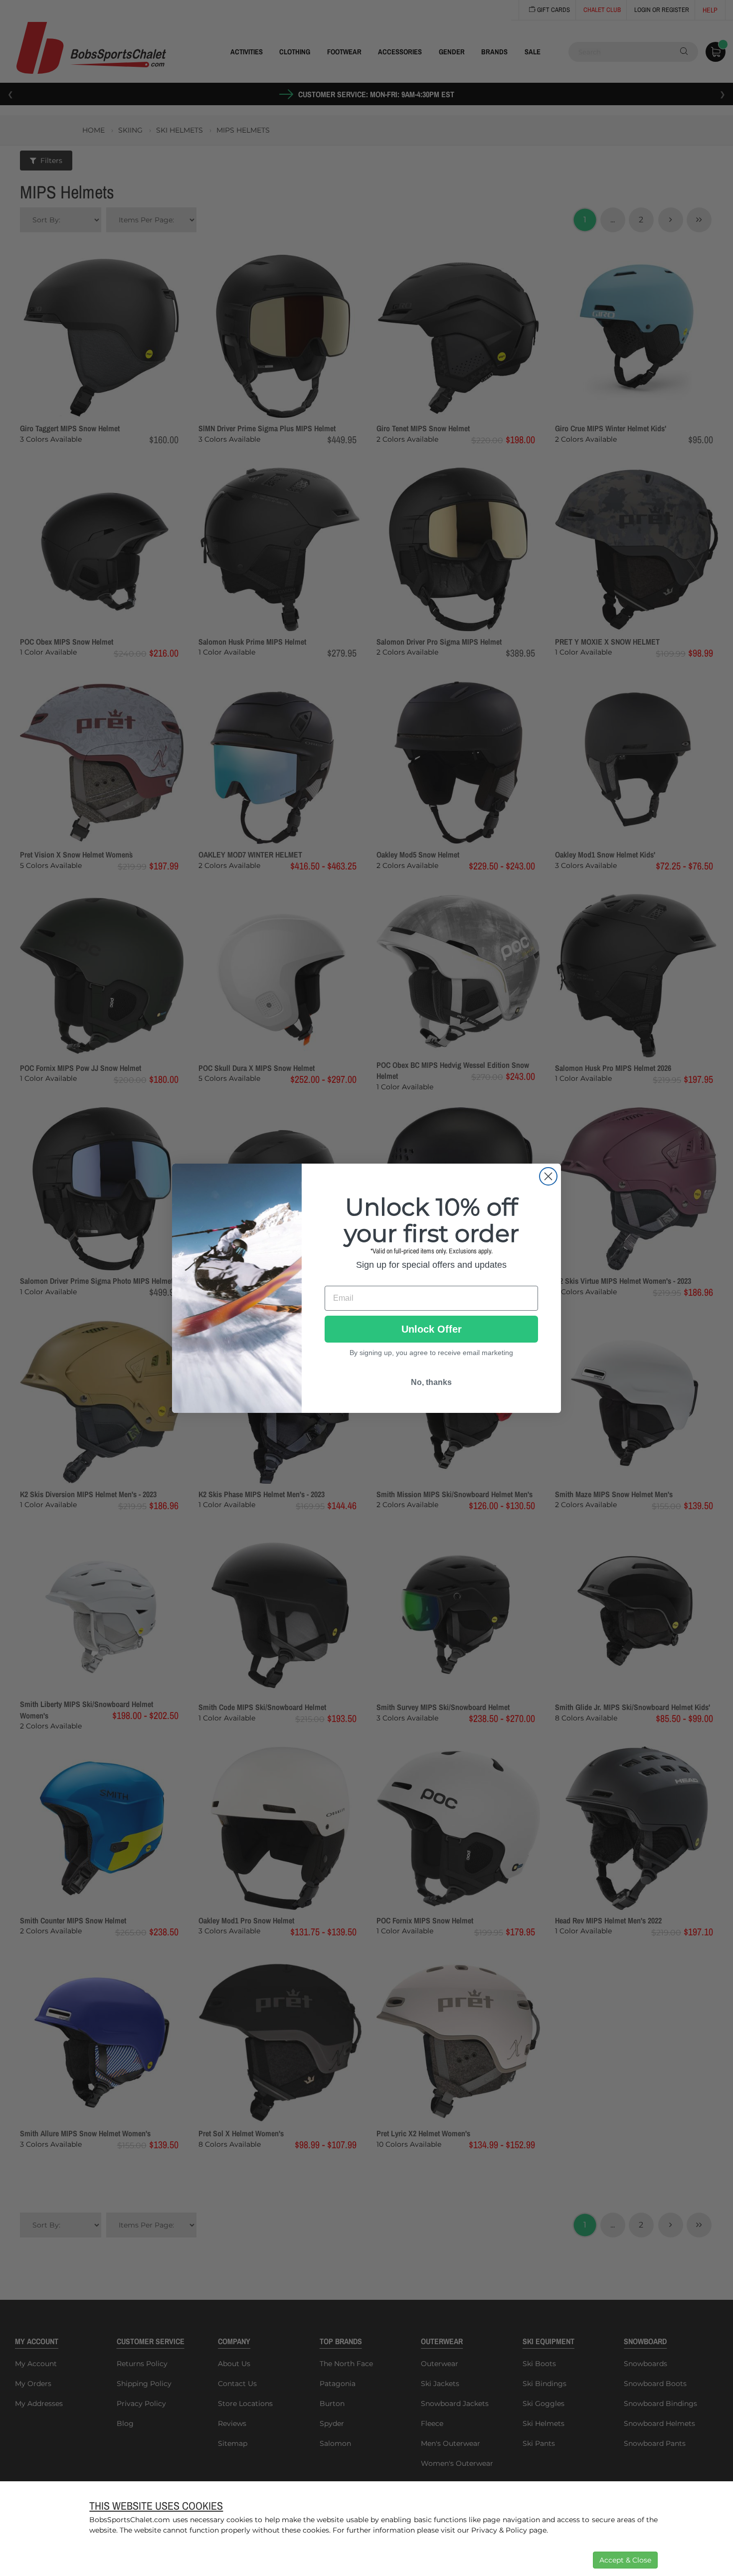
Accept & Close (625, 2560)
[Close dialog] (548, 1176)
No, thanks (431, 1382)
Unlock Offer (432, 1329)
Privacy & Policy (499, 2530)
